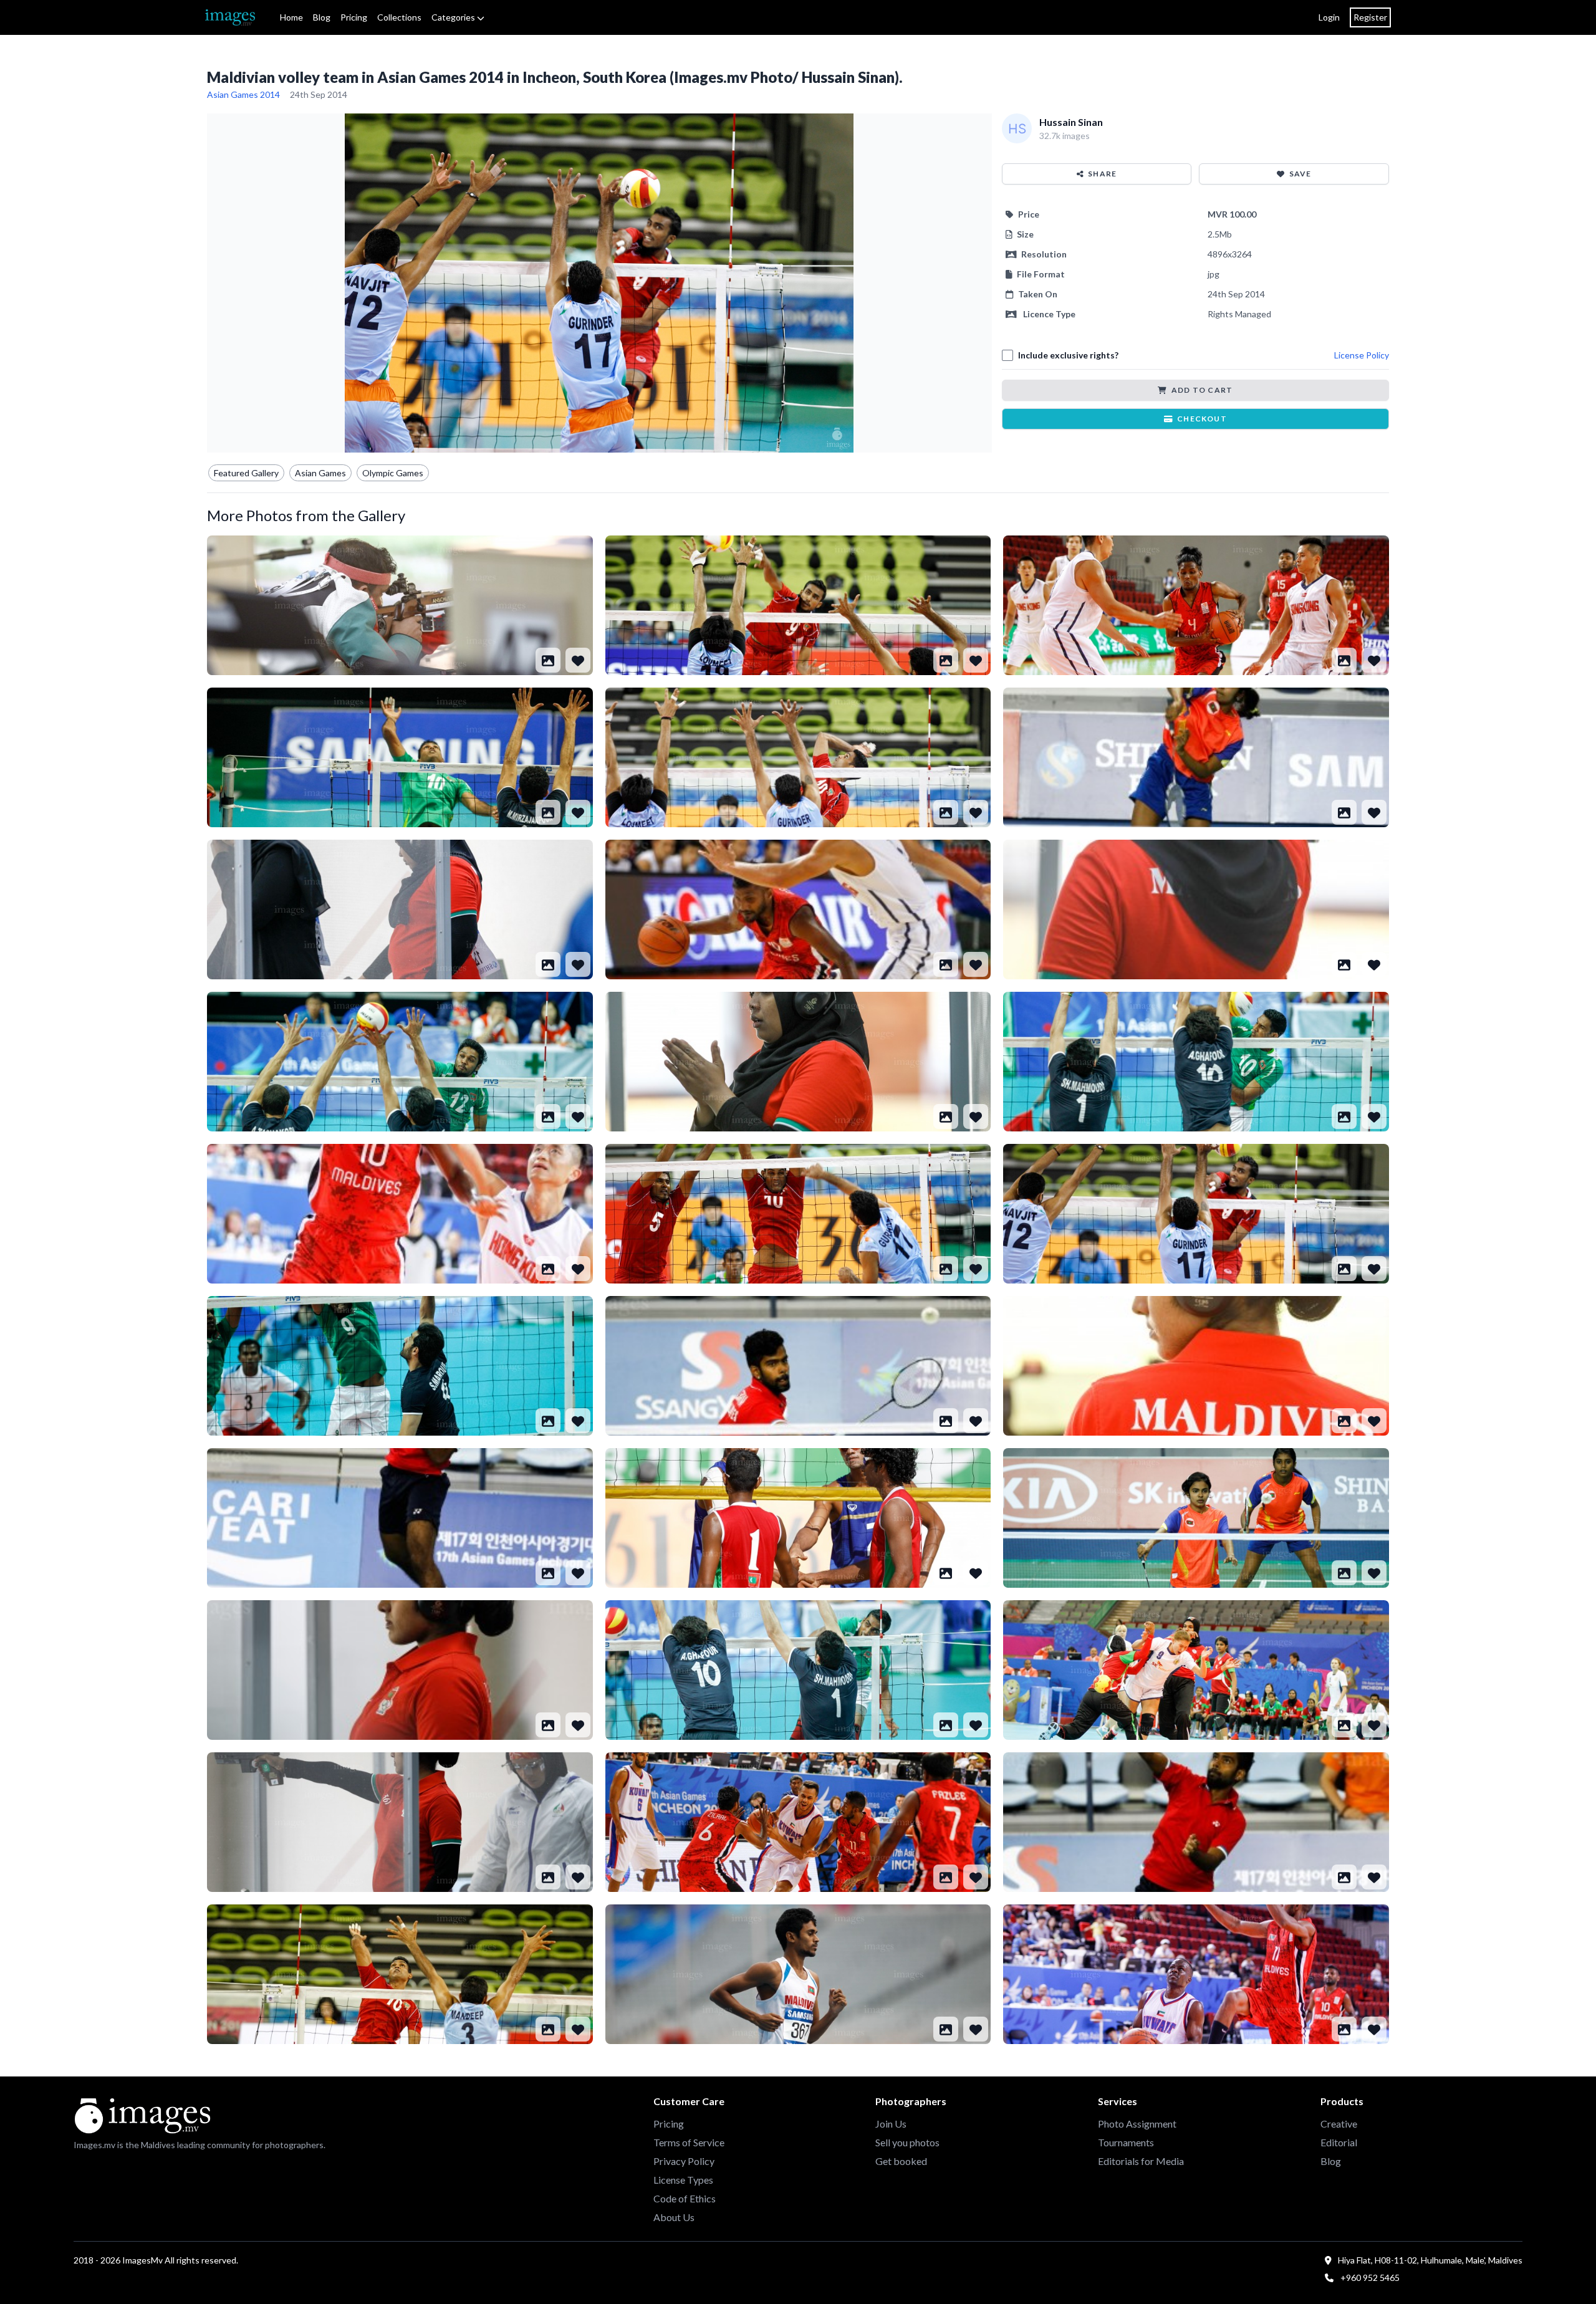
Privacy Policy (684, 2161)
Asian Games (320, 473)
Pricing (354, 17)
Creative (1339, 2124)
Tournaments (1126, 2142)
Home (291, 17)
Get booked (901, 2161)
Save (1300, 174)
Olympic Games (393, 473)
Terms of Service (689, 2142)
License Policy (1362, 355)
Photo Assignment (1137, 2124)
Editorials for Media (1141, 2161)
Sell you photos (907, 2142)
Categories (454, 17)
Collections (399, 17)
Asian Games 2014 (243, 94)
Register (1370, 17)
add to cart (1202, 390)
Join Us (891, 2124)
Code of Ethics (685, 2198)
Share (1102, 174)
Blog (322, 17)
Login (1329, 17)
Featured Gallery (246, 473)
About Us (674, 2217)
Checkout (1202, 419)
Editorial (1339, 2142)
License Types (683, 2180)
